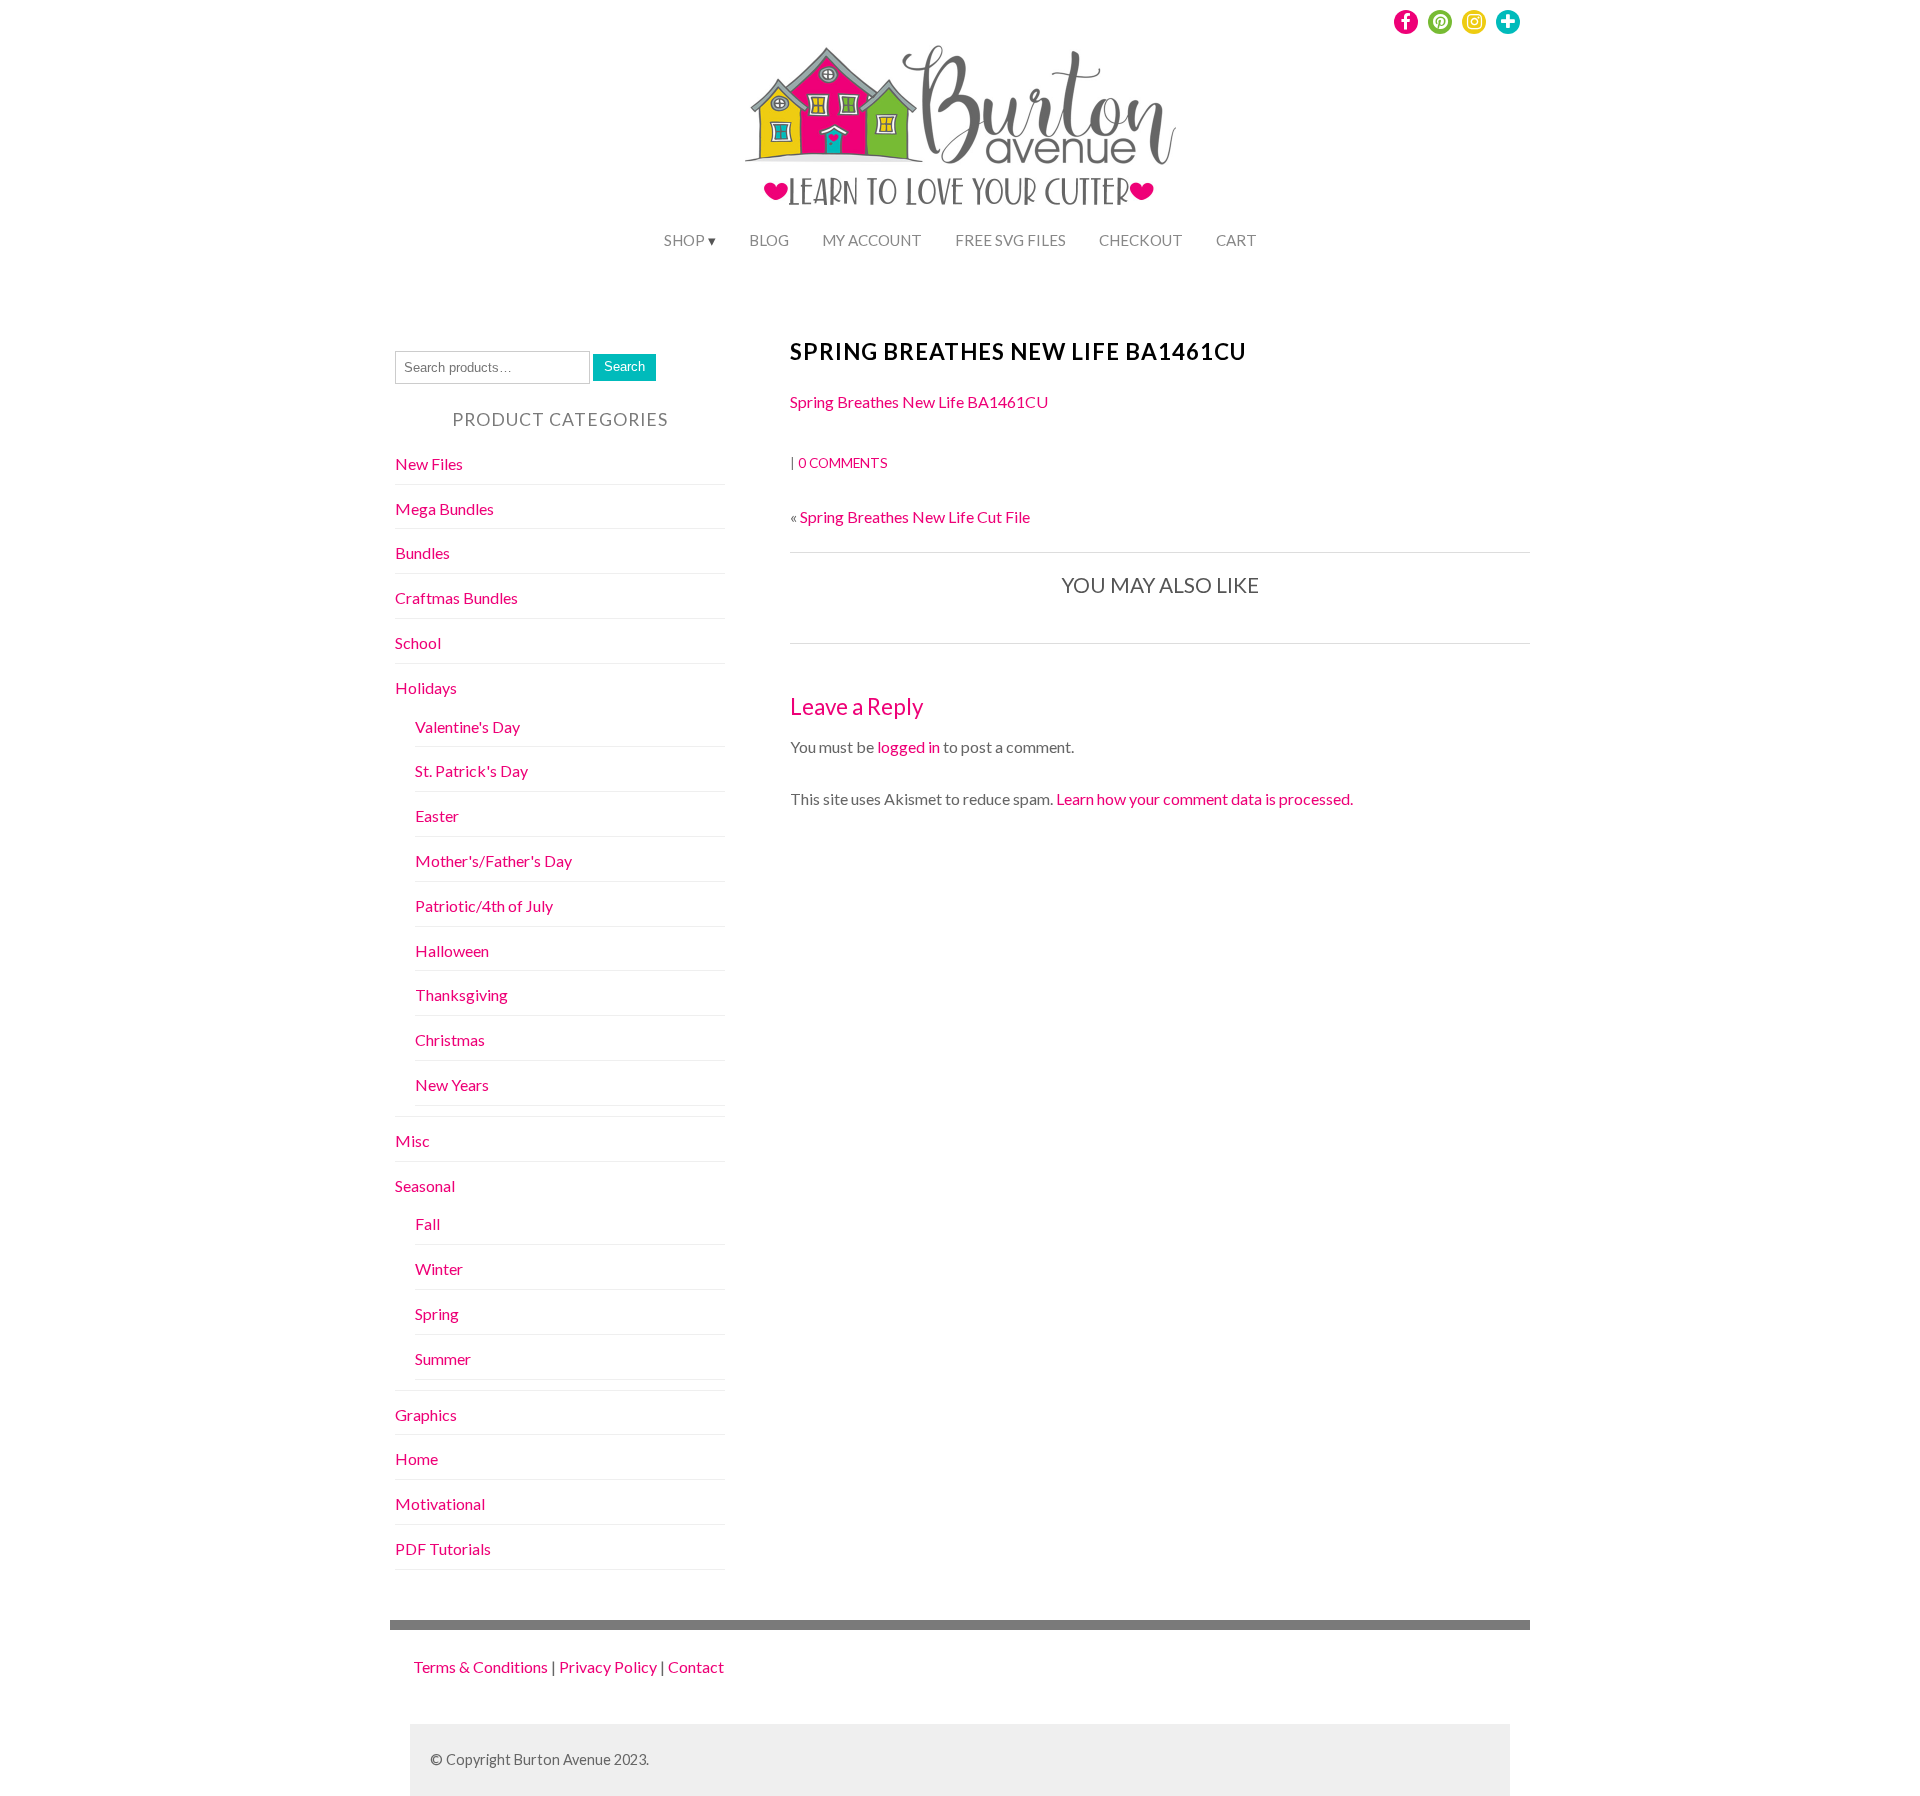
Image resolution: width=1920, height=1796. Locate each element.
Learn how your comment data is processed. (1204, 798)
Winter (439, 1268)
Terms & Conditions (480, 1666)
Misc (412, 1140)
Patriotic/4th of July (484, 905)
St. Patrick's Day (471, 770)
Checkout (1141, 240)
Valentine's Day (467, 726)
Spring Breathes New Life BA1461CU (1018, 351)
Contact (696, 1666)
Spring (437, 1313)
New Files (429, 463)
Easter (437, 815)
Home (416, 1458)
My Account (872, 240)
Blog (769, 240)
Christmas (450, 1039)
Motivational (440, 1503)
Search (624, 366)
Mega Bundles (444, 508)
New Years (452, 1084)
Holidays (426, 687)
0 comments (843, 463)
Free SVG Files (1010, 240)
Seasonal (425, 1185)
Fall (427, 1223)
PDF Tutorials (443, 1548)
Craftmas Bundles (456, 597)
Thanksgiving (461, 994)
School (418, 642)
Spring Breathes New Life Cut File (915, 516)
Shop (684, 240)
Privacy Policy (608, 1666)
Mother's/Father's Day (493, 860)
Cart (1236, 240)
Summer (443, 1358)
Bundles (422, 552)
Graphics (426, 1414)
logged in (908, 746)
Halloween (452, 950)
